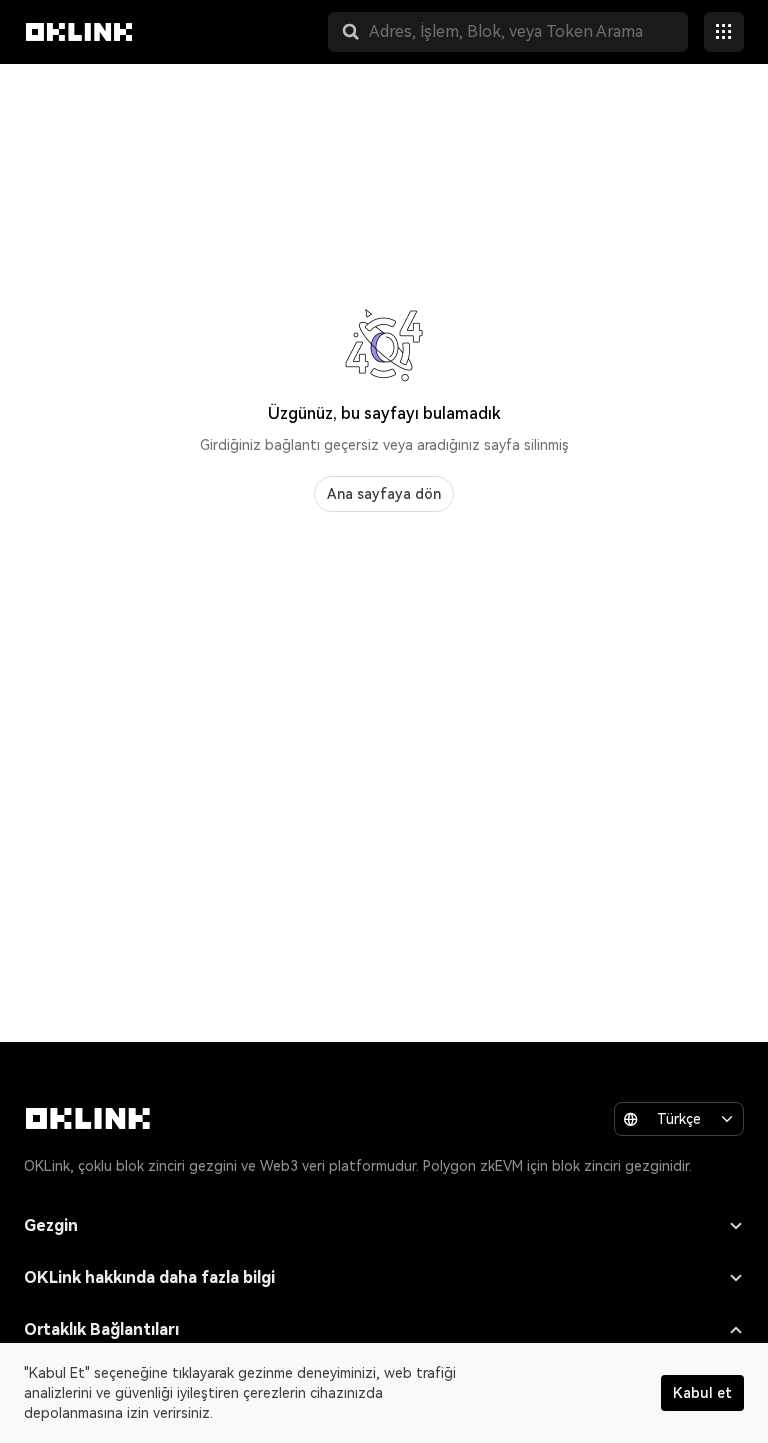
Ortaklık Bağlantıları (101, 1329)
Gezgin (51, 1225)
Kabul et (702, 1393)
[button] (351, 32)
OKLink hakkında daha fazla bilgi (149, 1277)
